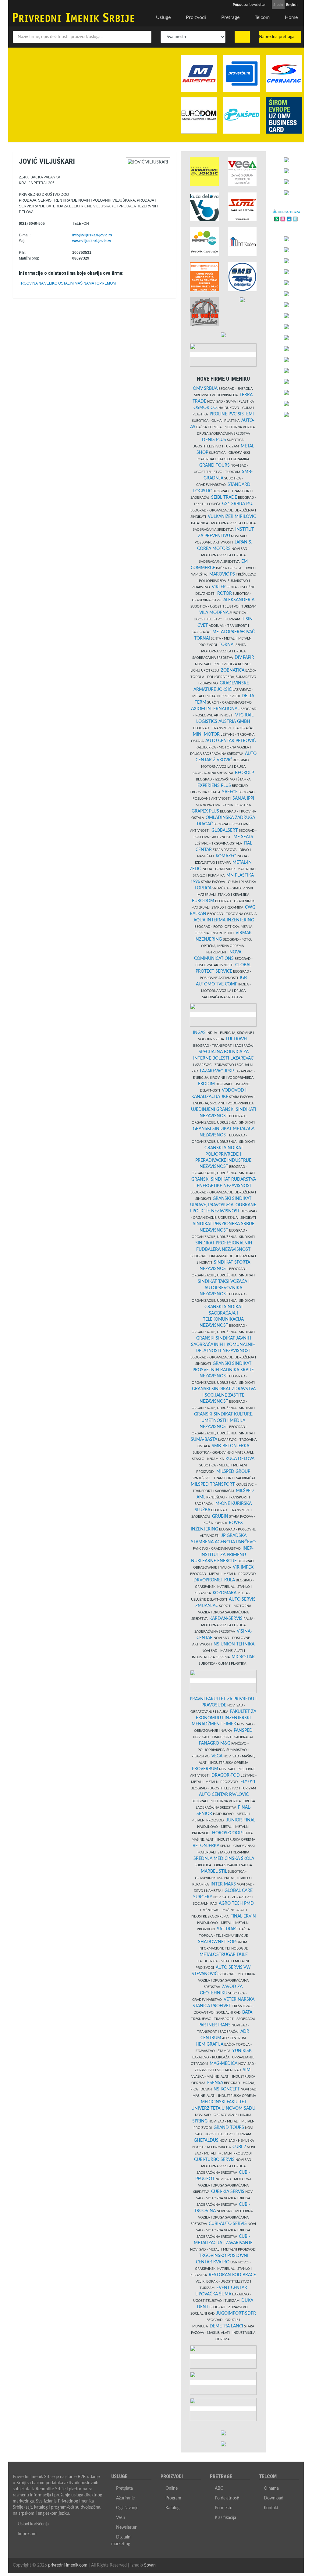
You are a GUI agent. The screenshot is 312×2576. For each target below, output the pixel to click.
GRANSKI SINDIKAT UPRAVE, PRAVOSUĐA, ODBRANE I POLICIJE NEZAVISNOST (223, 1205)
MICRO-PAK (243, 1657)
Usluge (163, 17)
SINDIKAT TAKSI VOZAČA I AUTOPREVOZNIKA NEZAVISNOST (224, 1288)
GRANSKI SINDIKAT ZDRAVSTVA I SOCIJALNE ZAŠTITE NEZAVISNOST (224, 1395)
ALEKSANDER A (239, 600)
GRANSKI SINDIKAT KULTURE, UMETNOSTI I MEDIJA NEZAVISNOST (224, 1421)
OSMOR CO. (206, 408)
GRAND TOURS (214, 465)
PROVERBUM (205, 1769)
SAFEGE (230, 792)
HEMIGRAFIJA (209, 2044)
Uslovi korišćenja (33, 2524)
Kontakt (271, 2508)
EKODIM (206, 1084)
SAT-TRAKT (228, 1929)
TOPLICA (203, 888)
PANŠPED (243, 1731)
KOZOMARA (225, 1593)
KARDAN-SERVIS (226, 1619)
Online (172, 2488)
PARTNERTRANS (214, 2025)
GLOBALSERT (225, 831)
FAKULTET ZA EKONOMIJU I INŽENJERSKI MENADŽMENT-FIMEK (224, 1718)
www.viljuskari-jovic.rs (92, 241)
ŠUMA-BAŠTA (204, 1440)
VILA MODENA (214, 613)
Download (274, 2498)
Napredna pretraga (278, 37)
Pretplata (124, 2488)
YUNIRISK (242, 2051)
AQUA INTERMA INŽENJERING (224, 920)
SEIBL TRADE (224, 497)
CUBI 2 (239, 2147)
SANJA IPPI (243, 798)
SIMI (247, 2070)
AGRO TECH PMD (236, 1903)
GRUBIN (220, 1516)
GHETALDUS (206, 2140)
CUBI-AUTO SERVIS (228, 2224)
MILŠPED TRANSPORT (213, 1484)
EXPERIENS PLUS (214, 786)
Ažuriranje (125, 2498)
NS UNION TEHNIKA (234, 1644)
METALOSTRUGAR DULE (224, 1955)
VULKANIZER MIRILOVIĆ (232, 517)
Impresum (27, 2534)
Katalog (172, 2508)
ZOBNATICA (233, 670)
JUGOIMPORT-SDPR (236, 2313)
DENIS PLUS (214, 440)
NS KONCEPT (227, 2089)
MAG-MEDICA (223, 2064)
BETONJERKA (206, 1846)
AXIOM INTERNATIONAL (215, 709)
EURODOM (203, 901)
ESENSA (215, 2083)
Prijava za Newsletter (249, 5)
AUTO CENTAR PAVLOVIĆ (224, 1795)
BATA (247, 2012)
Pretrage (230, 17)
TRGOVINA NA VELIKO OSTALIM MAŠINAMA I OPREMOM (67, 283)
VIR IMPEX (243, 1567)
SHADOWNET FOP (217, 1942)
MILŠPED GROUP (233, 1472)
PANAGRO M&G (215, 1743)
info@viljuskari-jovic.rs (92, 235)
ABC (219, 2488)
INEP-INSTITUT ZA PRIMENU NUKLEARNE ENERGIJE (222, 1555)
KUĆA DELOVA (240, 1459)
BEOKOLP (244, 773)
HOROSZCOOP (227, 1833)
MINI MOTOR (206, 734)
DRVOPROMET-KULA (214, 1580)
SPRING (200, 2121)
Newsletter (126, 2528)
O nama (271, 2488)
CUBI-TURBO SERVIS (214, 2160)
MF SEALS (243, 837)
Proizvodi (196, 17)
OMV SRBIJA (205, 389)
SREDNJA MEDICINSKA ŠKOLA (224, 1859)
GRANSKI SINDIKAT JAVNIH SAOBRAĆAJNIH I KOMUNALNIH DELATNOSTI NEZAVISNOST (223, 1345)
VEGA (217, 1756)
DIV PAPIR (244, 658)
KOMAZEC (226, 856)
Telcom (262, 17)
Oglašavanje (127, 2508)
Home (291, 17)
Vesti (121, 2518)
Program (173, 2498)
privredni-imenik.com (68, 2565)
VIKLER (219, 587)
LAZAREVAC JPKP (217, 1071)
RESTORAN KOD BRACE (232, 2275)
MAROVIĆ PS (222, 574)
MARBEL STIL (214, 1871)
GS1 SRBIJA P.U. (238, 504)
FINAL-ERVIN (243, 1916)
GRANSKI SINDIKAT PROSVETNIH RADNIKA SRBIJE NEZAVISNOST (223, 1370)
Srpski (278, 5)
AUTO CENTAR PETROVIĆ (230, 741)
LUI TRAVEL (237, 1039)
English (292, 5)
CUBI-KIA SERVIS (228, 2192)
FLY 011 (248, 1782)
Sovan (150, 2565)
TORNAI (227, 645)
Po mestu (224, 2508)
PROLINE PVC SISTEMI (232, 414)
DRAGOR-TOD (226, 1775)
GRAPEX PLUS (205, 811)
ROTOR (225, 594)
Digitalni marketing (121, 2541)
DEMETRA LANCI (226, 2326)
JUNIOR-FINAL (241, 1820)
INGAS (199, 1033)
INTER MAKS (223, 1884)
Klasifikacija (225, 2518)
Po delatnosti (227, 2498)
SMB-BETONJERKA (230, 1446)
